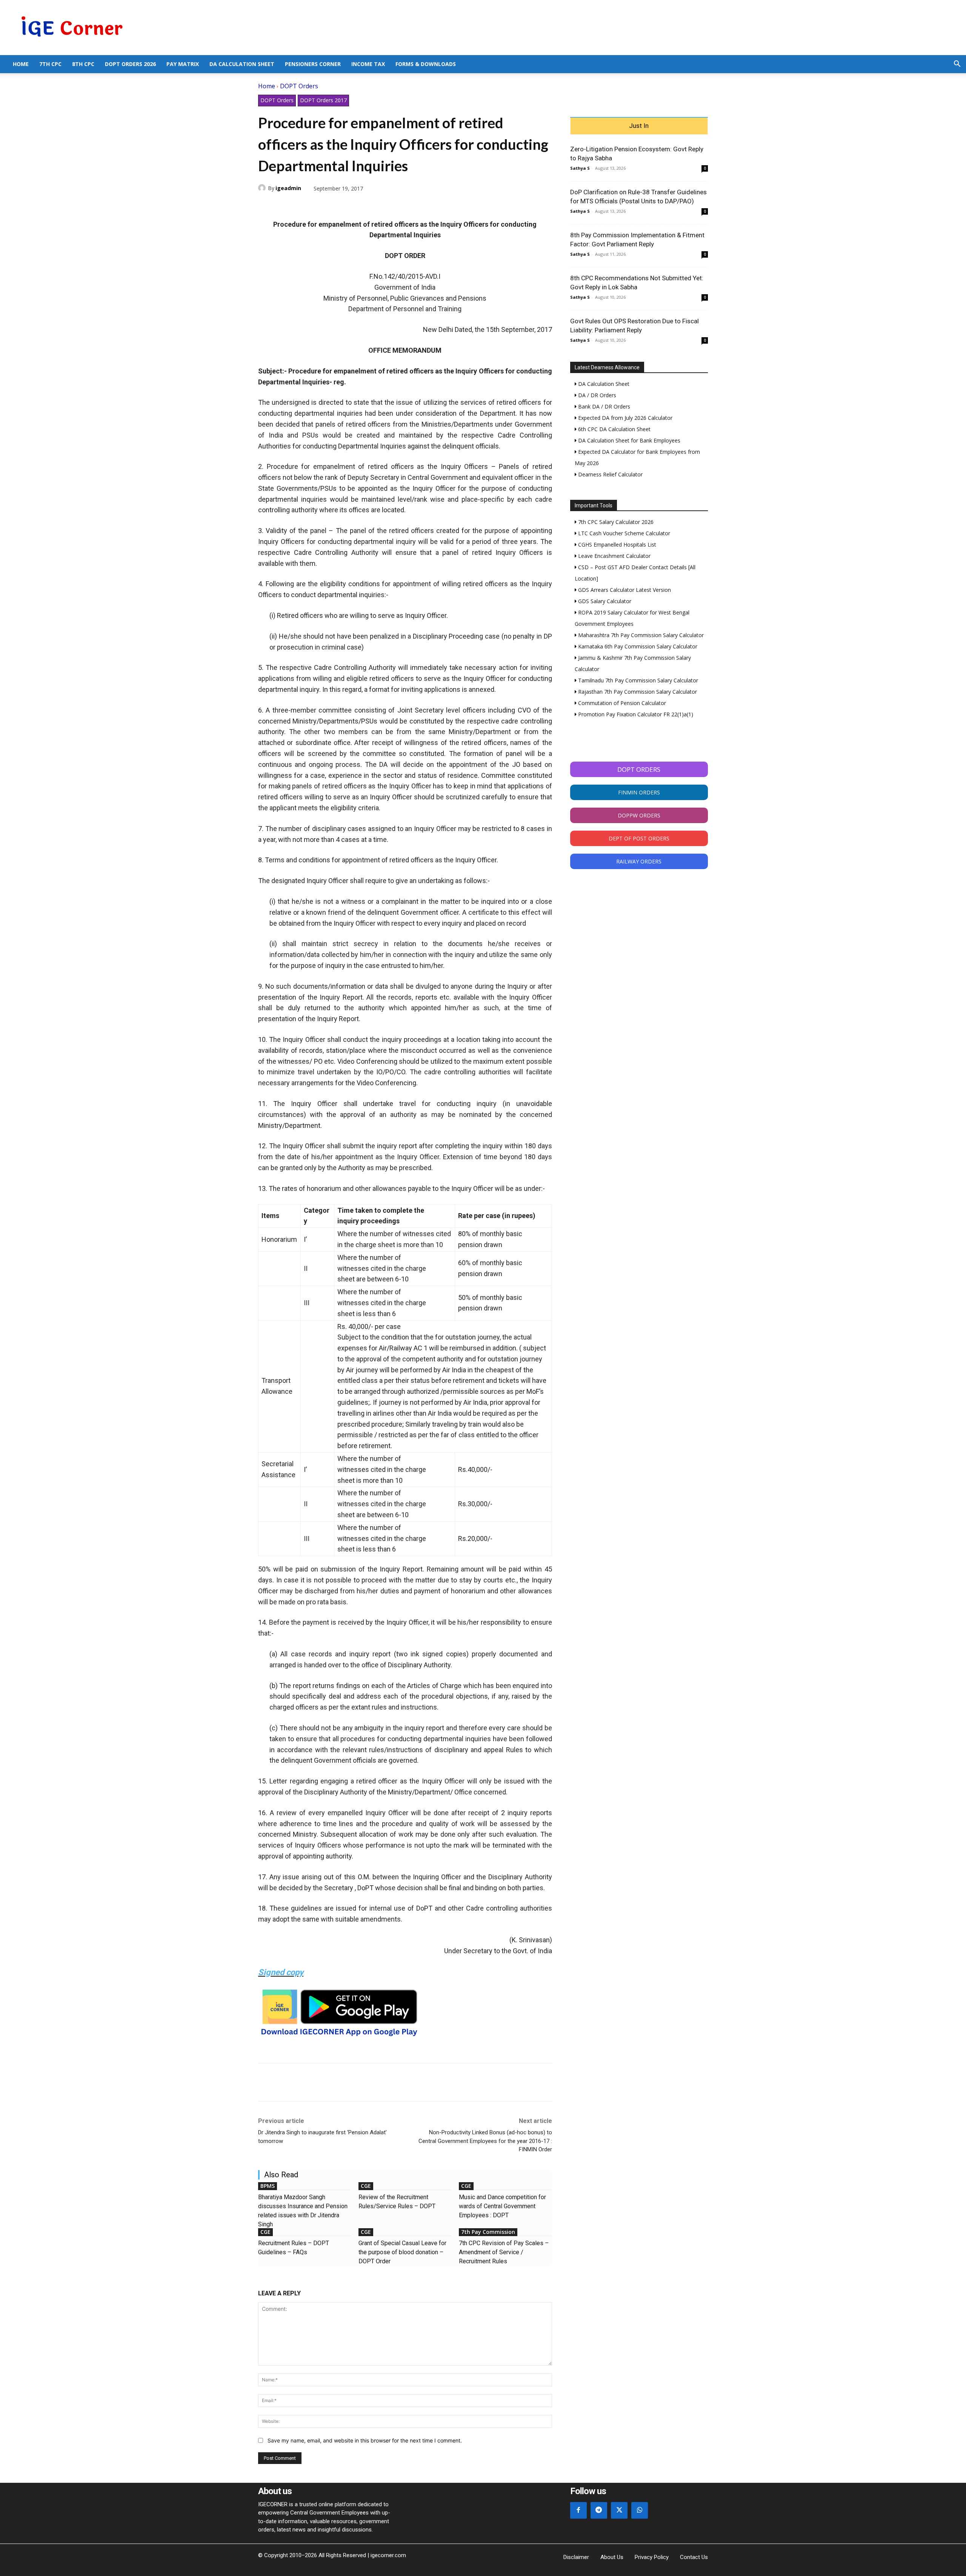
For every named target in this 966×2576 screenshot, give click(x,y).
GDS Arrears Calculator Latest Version (624, 590)
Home (21, 64)
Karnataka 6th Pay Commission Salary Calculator (637, 646)
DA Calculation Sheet (242, 64)
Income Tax (368, 64)
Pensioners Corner (313, 64)
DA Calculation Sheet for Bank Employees (628, 440)
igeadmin (288, 188)
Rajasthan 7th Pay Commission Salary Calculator (637, 692)
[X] (283, 206)
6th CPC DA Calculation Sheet (614, 429)
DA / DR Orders (596, 395)
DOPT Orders (299, 86)
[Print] (335, 206)
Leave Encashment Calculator (614, 556)
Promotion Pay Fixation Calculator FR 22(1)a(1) (635, 714)
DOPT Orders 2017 (323, 100)
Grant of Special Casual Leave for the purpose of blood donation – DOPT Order (402, 2252)
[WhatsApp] (300, 206)
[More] (353, 206)
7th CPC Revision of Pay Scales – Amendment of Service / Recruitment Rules (504, 2252)
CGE (366, 2186)
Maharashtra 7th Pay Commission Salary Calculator (640, 635)
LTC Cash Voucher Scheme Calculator (623, 533)
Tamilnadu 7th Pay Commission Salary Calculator (637, 680)
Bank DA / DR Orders (603, 406)
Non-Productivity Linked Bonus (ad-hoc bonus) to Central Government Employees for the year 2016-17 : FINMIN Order (485, 2141)
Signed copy (281, 1972)
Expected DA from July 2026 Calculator (625, 418)
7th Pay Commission (488, 2232)
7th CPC (50, 64)
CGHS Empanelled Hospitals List (616, 545)
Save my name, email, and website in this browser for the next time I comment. (365, 2440)
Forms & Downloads (426, 64)
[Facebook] (266, 206)
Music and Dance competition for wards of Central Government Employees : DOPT (502, 2206)
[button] (957, 65)
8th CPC (83, 64)
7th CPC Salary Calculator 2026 (615, 522)
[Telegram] (318, 206)
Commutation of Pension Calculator (621, 703)
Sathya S (580, 168)
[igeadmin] (263, 188)
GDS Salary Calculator (604, 601)
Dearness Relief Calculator (610, 474)
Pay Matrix (183, 64)
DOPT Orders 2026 (130, 64)
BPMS (268, 2186)
